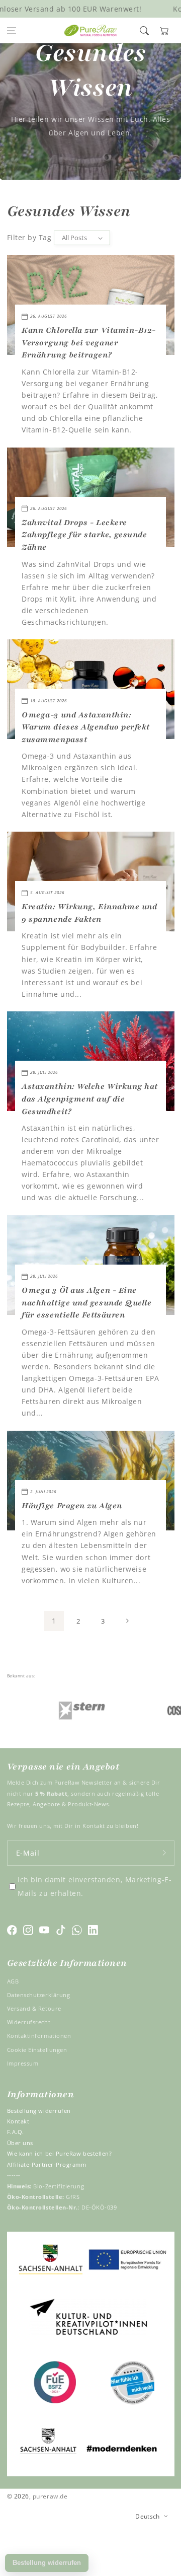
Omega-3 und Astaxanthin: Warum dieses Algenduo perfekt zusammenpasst (86, 727)
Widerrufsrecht (29, 2022)
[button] (12, 31)
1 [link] (54, 1621)
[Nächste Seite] (127, 1621)
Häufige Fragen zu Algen (72, 1506)
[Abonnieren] (164, 1853)
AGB (13, 1981)
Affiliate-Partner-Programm (47, 2164)
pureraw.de (50, 2496)
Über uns (20, 2143)
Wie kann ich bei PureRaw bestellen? (60, 2153)
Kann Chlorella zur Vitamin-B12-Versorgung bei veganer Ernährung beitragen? (89, 343)
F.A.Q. (16, 2132)
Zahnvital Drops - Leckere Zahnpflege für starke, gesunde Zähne (84, 535)
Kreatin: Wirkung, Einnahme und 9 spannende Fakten (89, 913)
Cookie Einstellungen (37, 2050)
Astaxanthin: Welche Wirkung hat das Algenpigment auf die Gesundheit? (90, 1099)
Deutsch (148, 2516)
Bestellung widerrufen (39, 2111)
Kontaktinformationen (39, 2036)
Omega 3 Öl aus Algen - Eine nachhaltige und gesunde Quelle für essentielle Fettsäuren (86, 1303)
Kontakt (18, 2121)
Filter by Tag (29, 237)
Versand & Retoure (34, 2008)
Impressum (23, 2063)
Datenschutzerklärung (39, 1995)
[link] (62, 1710)
